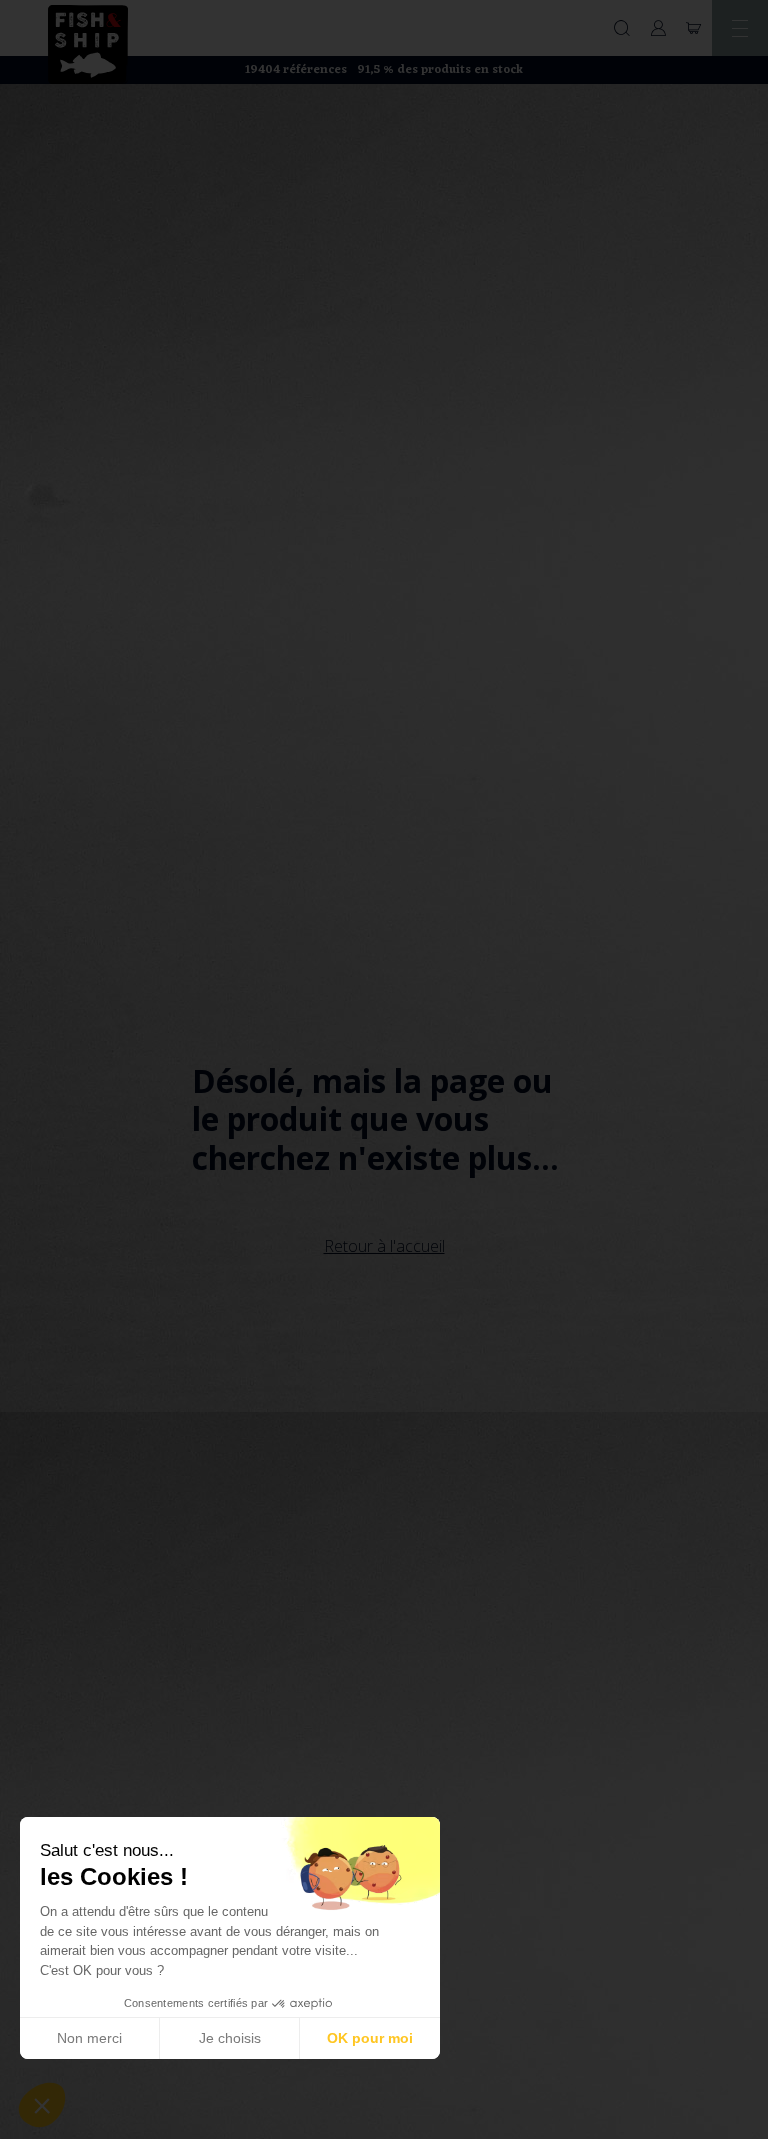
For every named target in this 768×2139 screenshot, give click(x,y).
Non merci (89, 2038)
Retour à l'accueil (384, 1246)
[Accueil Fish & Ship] (88, 43)
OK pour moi (370, 2038)
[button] (42, 2105)
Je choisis (230, 2038)
